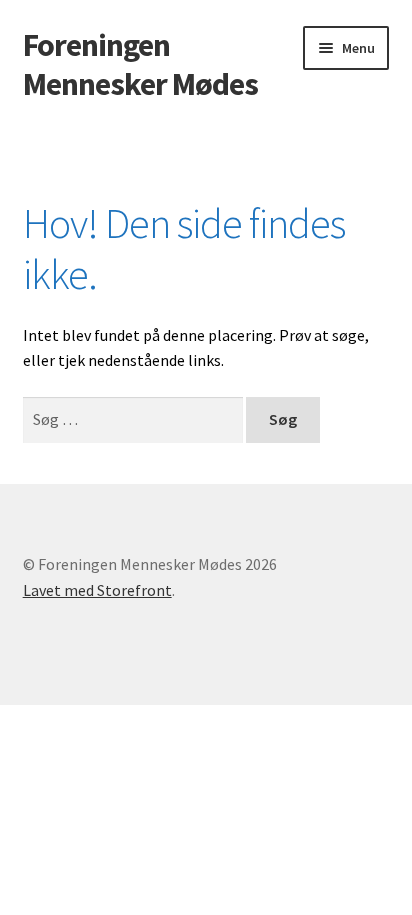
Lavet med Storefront (97, 590)
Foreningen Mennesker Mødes (140, 64)
